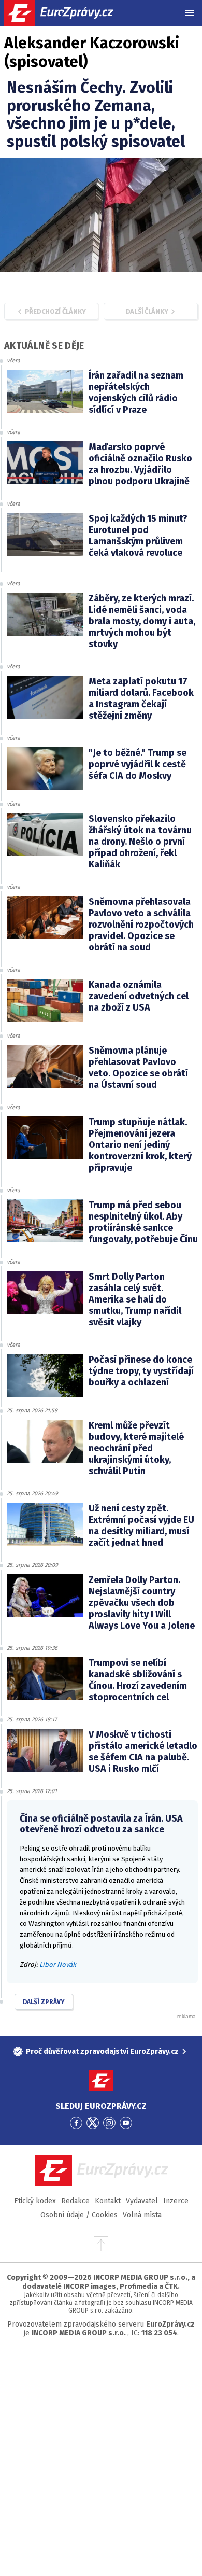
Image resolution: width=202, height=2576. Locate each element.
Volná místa (142, 2215)
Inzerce (176, 2201)
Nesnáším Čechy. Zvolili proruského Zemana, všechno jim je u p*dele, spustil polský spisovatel (96, 115)
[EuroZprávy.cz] (68, 13)
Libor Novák (58, 1964)
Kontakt (108, 2201)
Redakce (75, 2201)
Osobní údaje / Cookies (79, 2215)
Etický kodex (35, 2201)
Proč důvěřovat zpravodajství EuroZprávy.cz (102, 2052)
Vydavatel (142, 2201)
